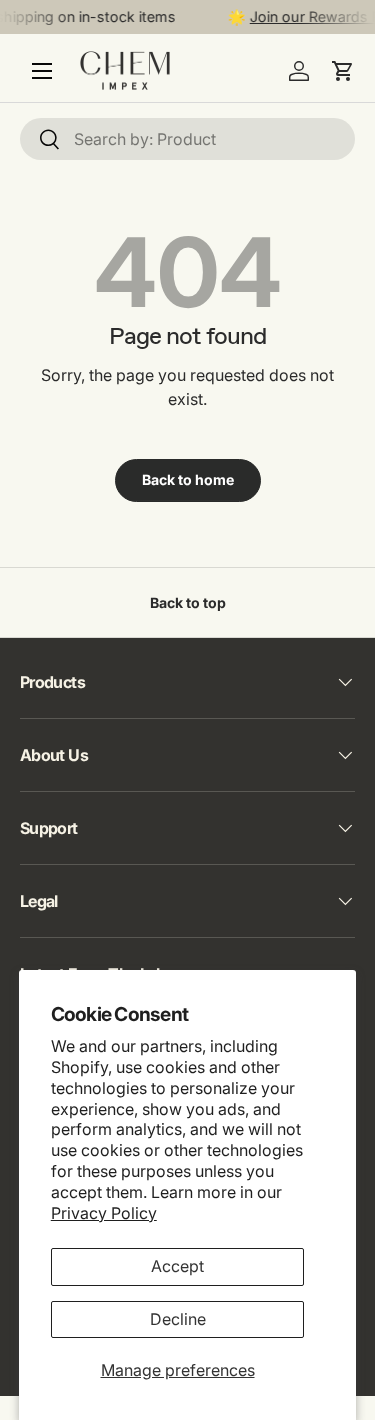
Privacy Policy (104, 1213)
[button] (343, 71)
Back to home (188, 479)
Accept (177, 1266)
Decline (178, 1319)
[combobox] (187, 139)
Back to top (188, 602)
